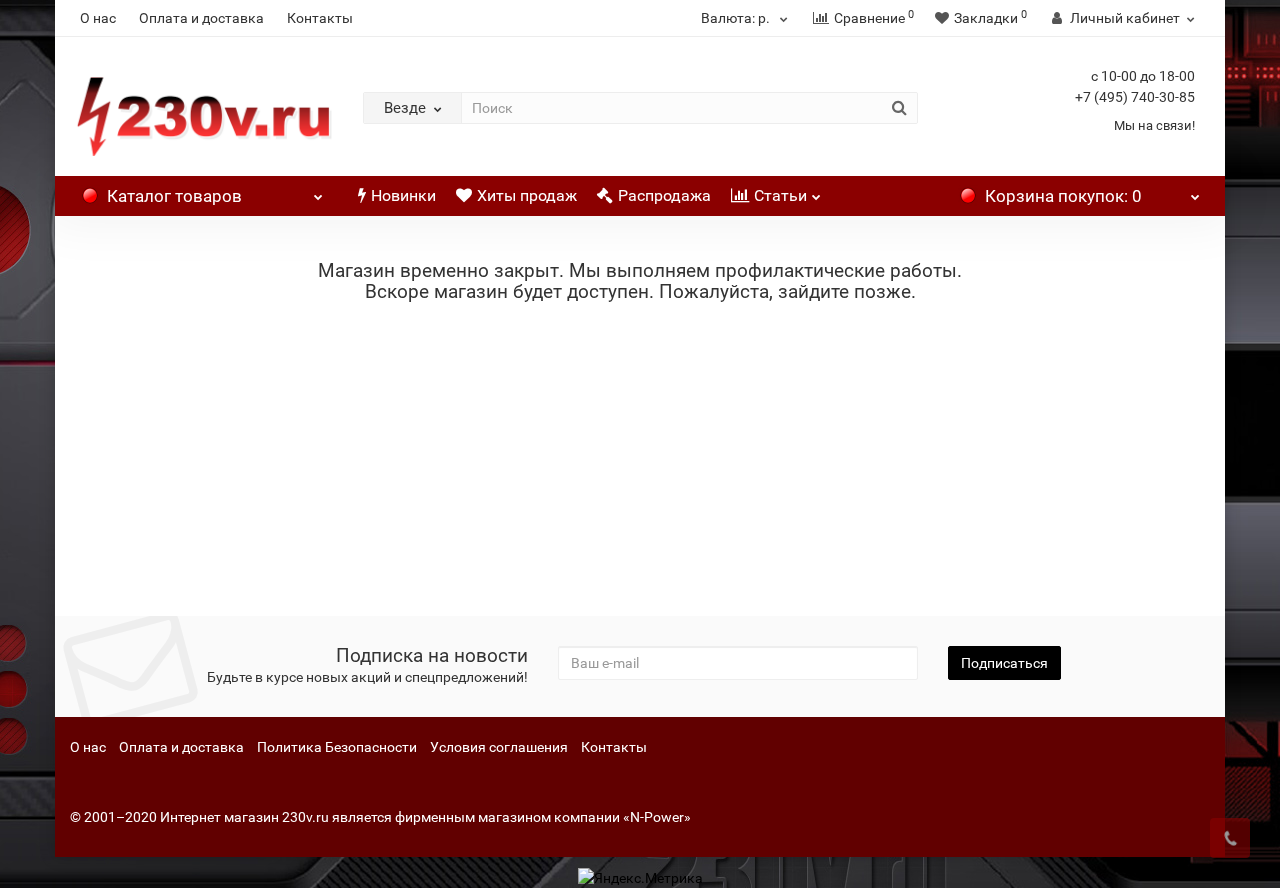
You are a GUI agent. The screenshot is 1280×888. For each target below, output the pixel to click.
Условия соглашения (499, 747)
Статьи (780, 195)
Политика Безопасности (337, 747)
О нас (98, 18)
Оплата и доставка (201, 18)
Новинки (403, 195)
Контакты (320, 18)
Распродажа (664, 195)
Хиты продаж (527, 195)
